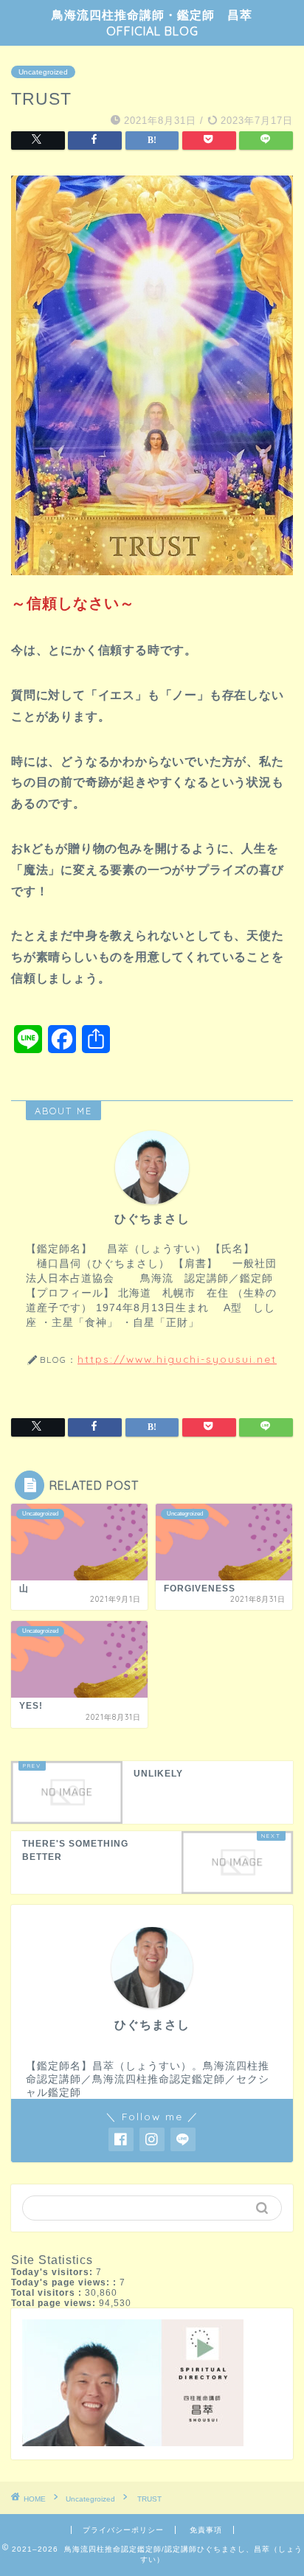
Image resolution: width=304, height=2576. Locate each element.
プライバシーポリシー (123, 2530)
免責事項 (206, 2530)
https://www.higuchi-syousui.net (177, 1359)
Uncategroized (43, 72)
